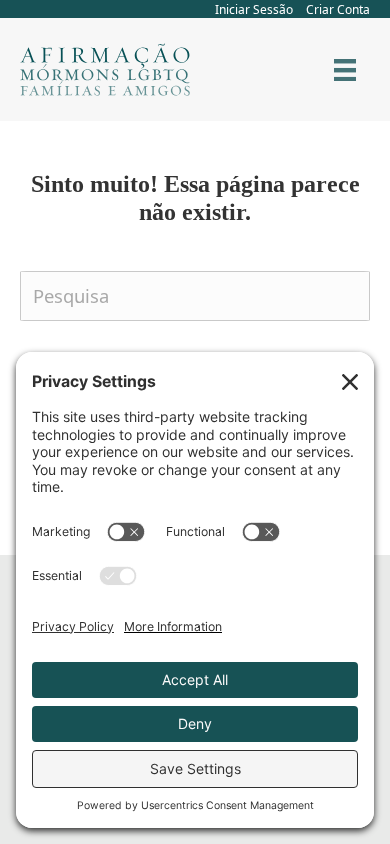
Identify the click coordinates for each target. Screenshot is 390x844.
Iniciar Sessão (254, 9)
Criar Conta (338, 9)
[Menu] (345, 70)
